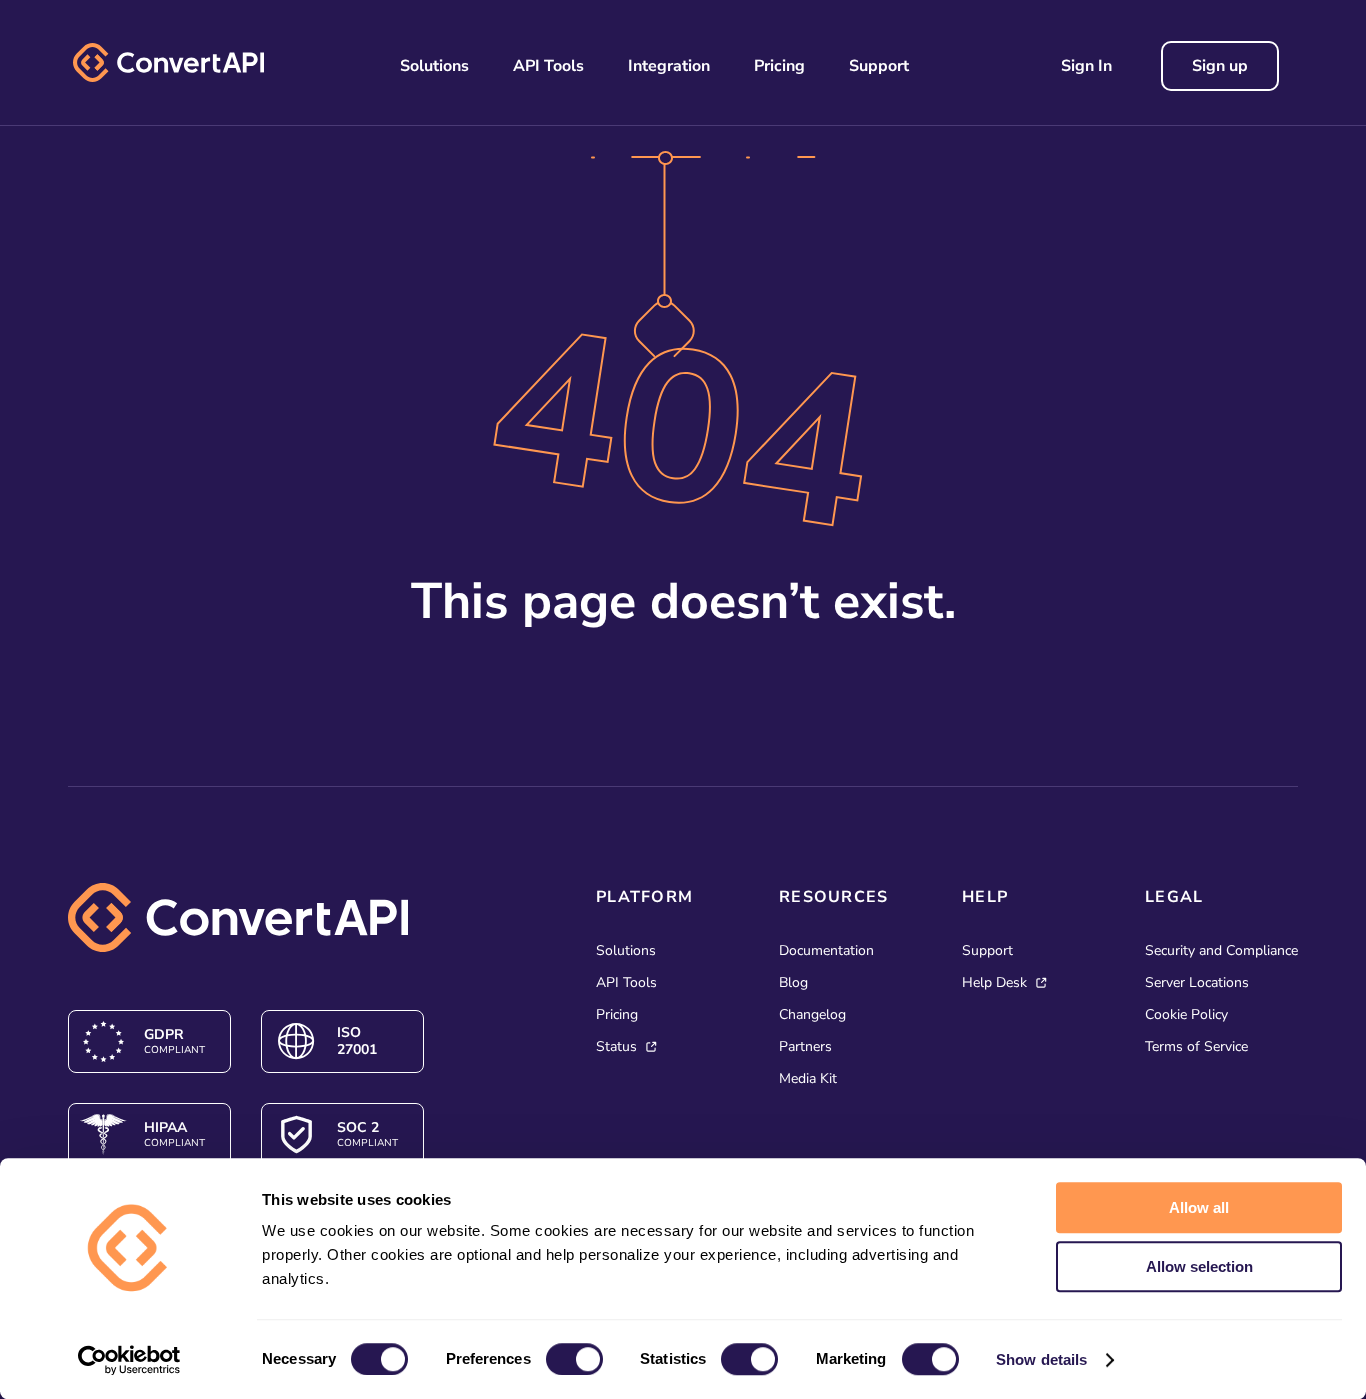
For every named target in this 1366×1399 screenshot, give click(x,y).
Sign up (1220, 66)
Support (879, 66)
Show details (1041, 1359)
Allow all (1199, 1207)
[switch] (574, 1359)
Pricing (779, 66)
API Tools (548, 66)
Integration (669, 66)
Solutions (434, 66)
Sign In (1086, 66)
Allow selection (1199, 1266)
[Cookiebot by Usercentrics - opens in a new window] (129, 1360)
